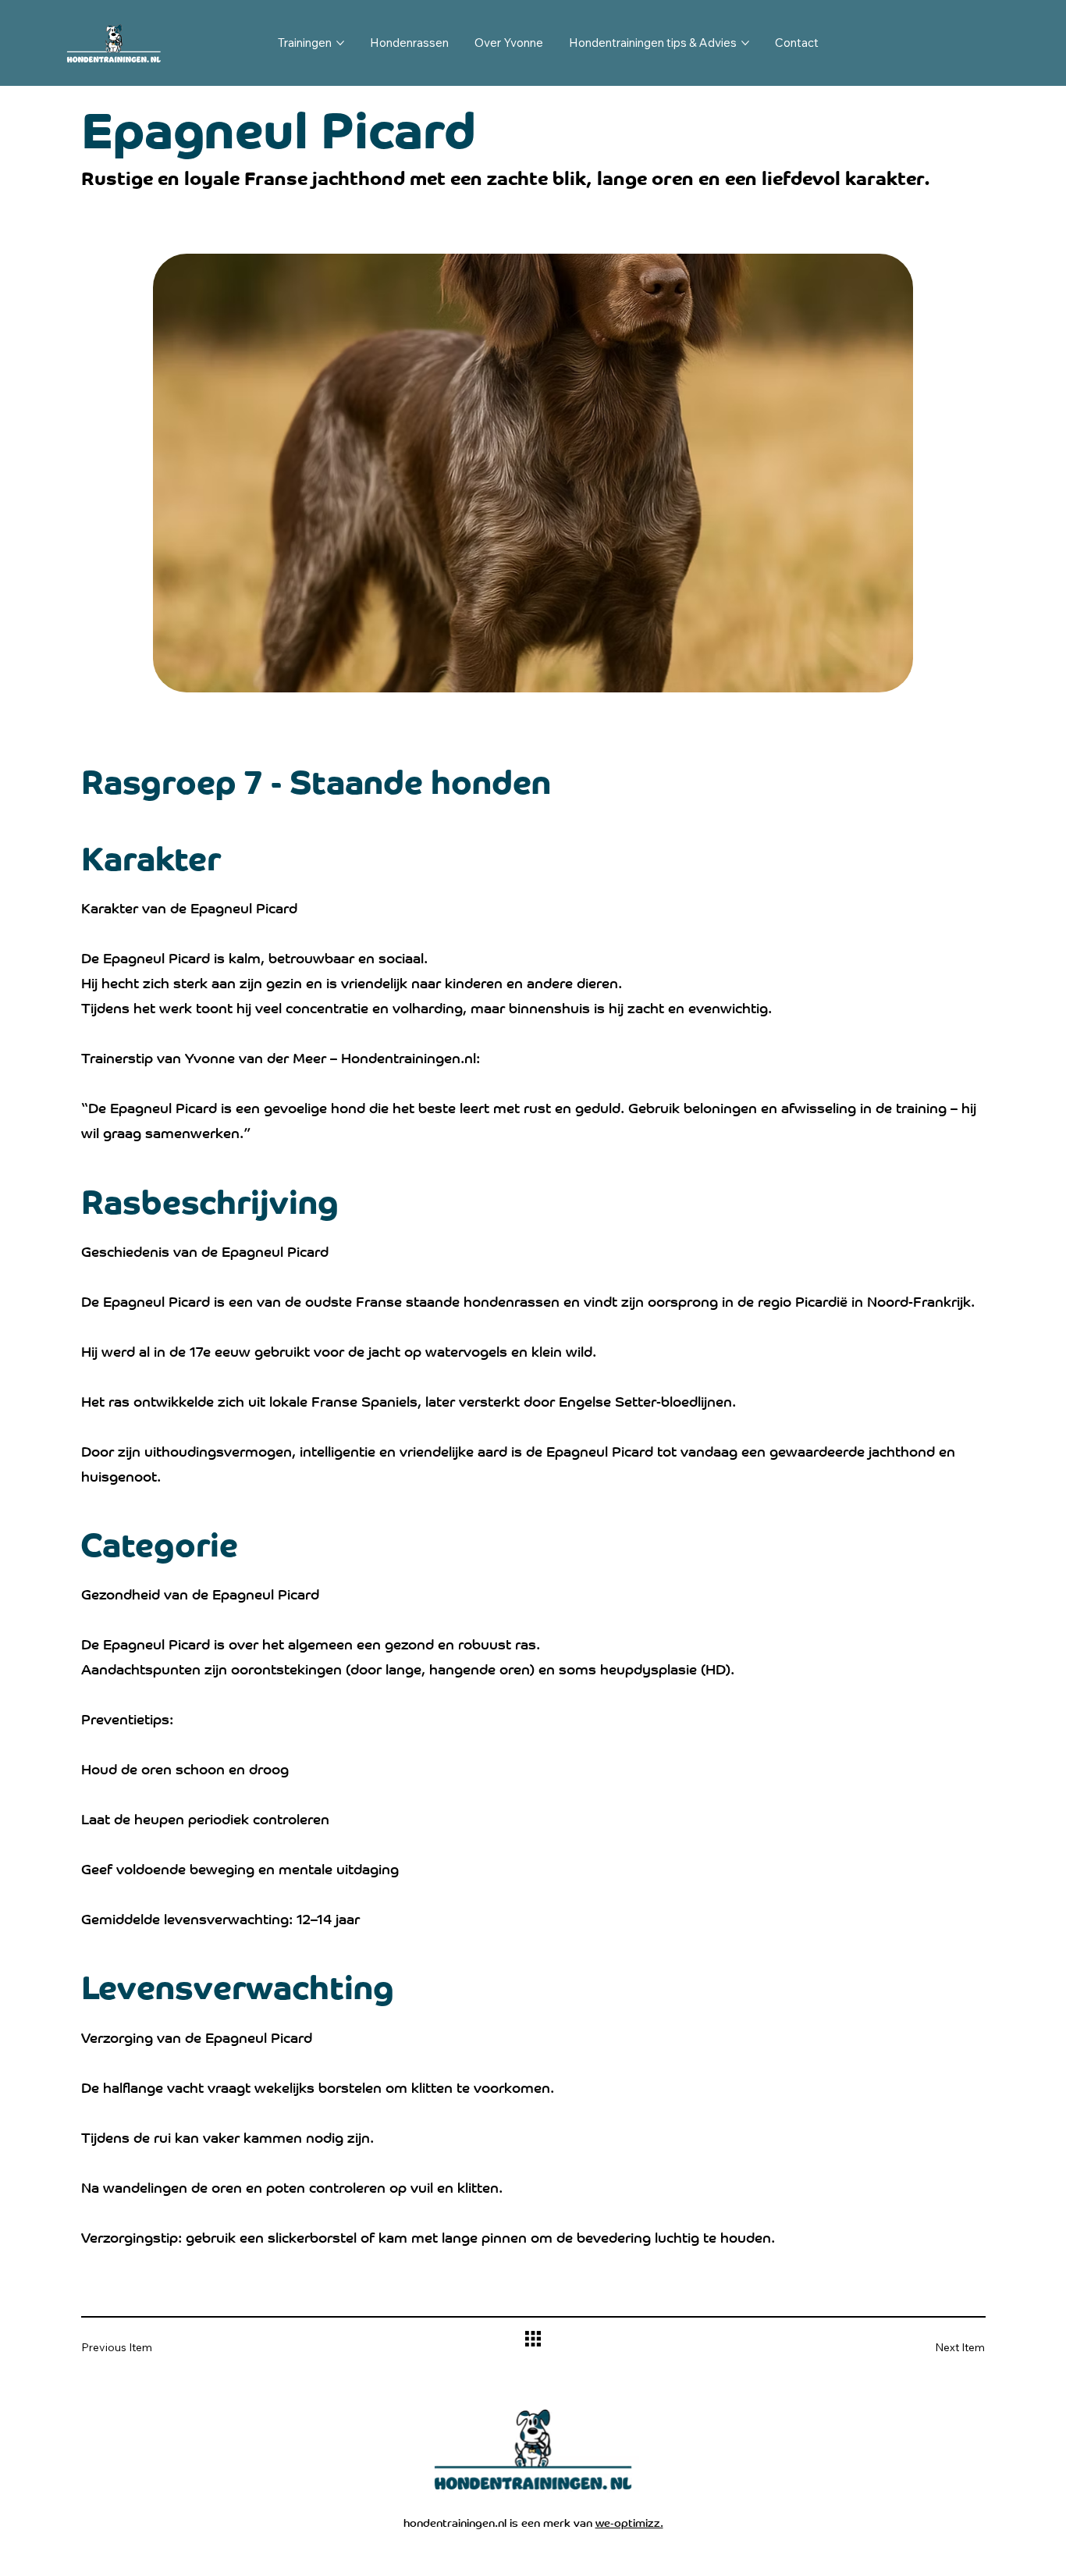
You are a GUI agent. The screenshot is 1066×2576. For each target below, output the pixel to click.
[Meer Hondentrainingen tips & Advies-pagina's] (745, 43)
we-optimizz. (629, 2522)
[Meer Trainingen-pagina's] (340, 43)
